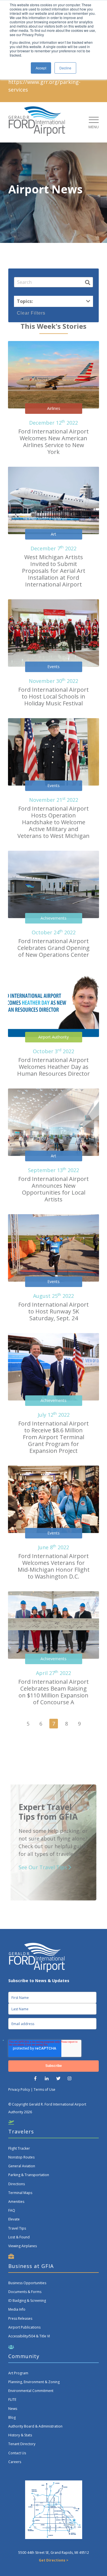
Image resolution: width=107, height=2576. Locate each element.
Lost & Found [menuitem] (19, 2237)
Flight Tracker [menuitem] (19, 2148)
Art (53, 534)
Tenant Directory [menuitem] (22, 2444)
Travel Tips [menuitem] (17, 2228)
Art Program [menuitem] (18, 2373)
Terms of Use (45, 2089)
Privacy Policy (19, 2089)
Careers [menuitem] (15, 2462)
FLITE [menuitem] (12, 2400)
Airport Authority (53, 1037)
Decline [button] (65, 68)
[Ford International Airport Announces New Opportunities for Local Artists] (53, 1122)
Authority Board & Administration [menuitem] (35, 2426)
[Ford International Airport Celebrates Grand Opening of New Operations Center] (53, 884)
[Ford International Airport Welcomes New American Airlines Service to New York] (53, 375)
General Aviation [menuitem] (22, 2166)
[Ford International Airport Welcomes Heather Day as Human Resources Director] (53, 1003)
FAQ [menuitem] (12, 2210)
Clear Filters (31, 313)
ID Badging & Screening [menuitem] (27, 2301)
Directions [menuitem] (17, 2184)
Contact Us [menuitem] (17, 2453)
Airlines (54, 408)
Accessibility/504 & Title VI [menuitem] (29, 2336)
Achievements (53, 918)
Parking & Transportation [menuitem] (29, 2175)
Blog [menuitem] (12, 2417)
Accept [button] (41, 68)
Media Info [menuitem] (17, 2309)
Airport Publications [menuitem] (24, 2327)
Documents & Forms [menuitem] (25, 2292)
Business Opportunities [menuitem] (27, 2283)
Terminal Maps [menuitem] (20, 2193)
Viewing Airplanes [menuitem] (23, 2246)
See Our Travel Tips (44, 1867)
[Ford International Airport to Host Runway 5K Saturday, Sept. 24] (53, 1248)
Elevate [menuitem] (14, 2219)
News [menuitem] (13, 2409)
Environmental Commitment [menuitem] (31, 2391)
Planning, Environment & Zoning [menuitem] (34, 2382)
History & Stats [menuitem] (20, 2435)
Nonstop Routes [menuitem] (21, 2157)
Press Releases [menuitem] (20, 2318)
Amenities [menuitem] (16, 2202)
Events (53, 667)
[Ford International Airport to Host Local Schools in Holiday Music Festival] (53, 633)
